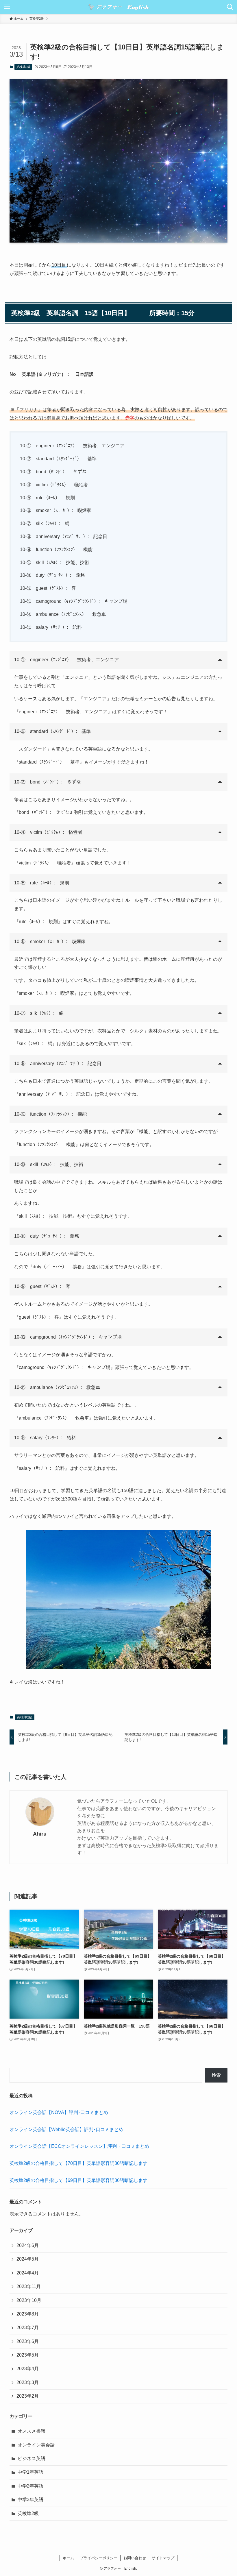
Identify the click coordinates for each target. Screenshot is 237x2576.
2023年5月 (28, 2355)
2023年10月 (29, 2300)
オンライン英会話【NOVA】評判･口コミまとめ (59, 2112)
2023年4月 (28, 2369)
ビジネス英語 (32, 2458)
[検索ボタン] (230, 7)
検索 (216, 2075)
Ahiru (40, 1834)
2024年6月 (28, 2245)
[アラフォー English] (118, 7)
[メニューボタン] (7, 7)
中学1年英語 (30, 2472)
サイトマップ (163, 2558)
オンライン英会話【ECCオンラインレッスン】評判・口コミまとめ (79, 2146)
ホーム (68, 2558)
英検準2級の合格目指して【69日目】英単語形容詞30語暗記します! (80, 2180)
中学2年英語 (30, 2486)
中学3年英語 (30, 2500)
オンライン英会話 (36, 2445)
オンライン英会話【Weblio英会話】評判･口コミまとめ (66, 2129)
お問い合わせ (135, 2558)
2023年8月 (28, 2314)
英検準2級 (23, 67)
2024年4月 (28, 2273)
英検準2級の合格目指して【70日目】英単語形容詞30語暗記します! (80, 2163)
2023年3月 (28, 2382)
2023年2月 (28, 2396)
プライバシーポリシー (99, 2558)
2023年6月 (28, 2341)
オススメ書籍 (32, 2431)
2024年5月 (28, 2259)
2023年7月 (28, 2328)
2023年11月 (29, 2286)
